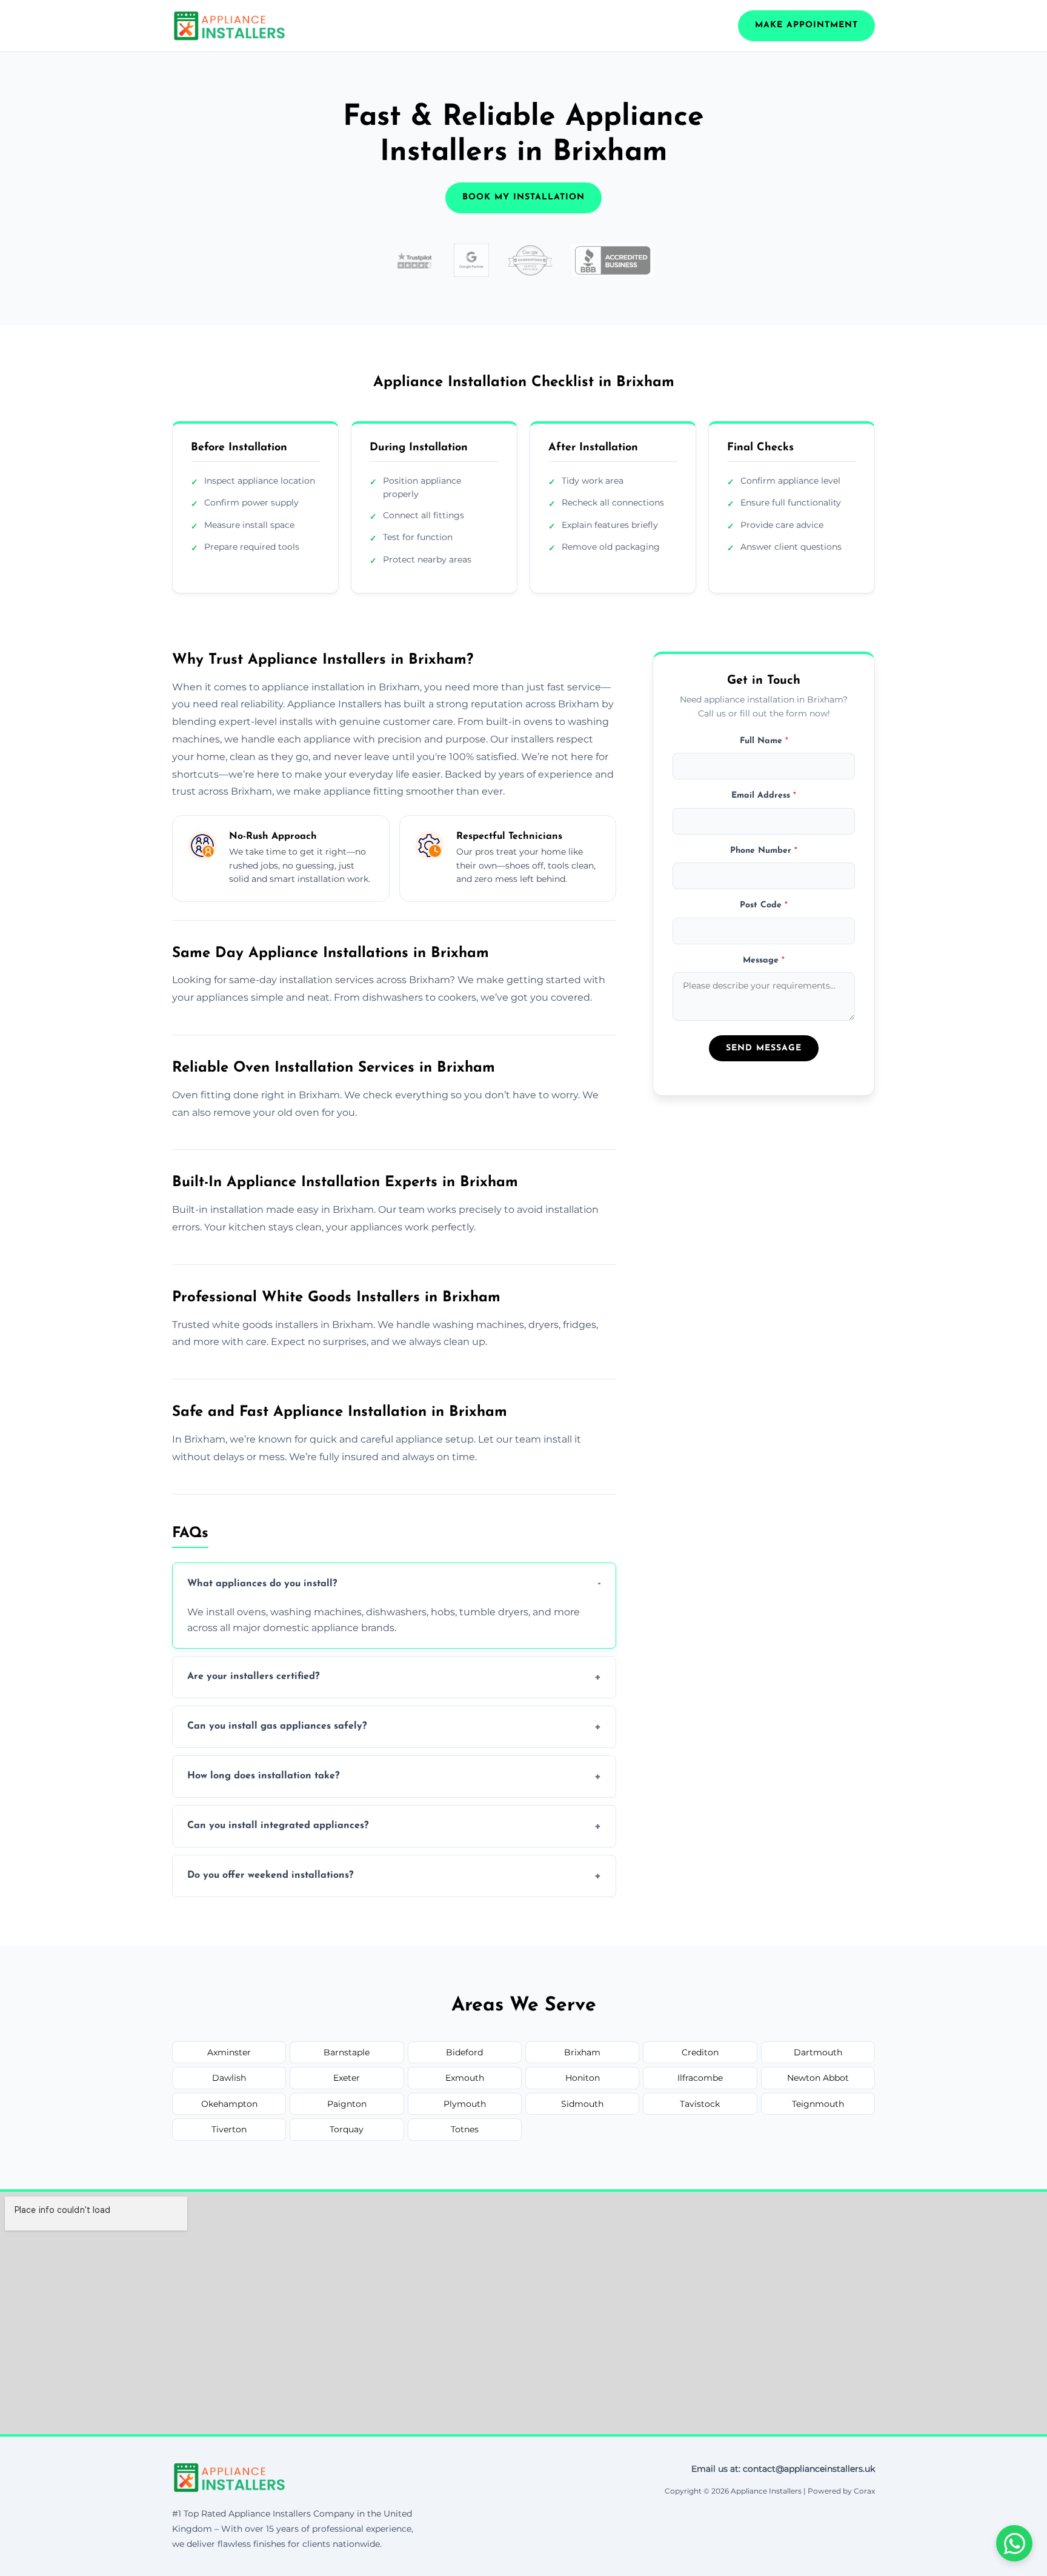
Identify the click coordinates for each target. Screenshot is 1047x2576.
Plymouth (465, 2104)
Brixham (582, 2052)
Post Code (764, 905)
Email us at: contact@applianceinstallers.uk (783, 2469)
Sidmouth (582, 2104)
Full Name (764, 741)
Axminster (229, 2052)
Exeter (347, 2078)
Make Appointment (806, 25)
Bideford (464, 2052)
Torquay (347, 2129)
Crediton (700, 2052)
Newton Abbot (818, 2078)
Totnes (465, 2129)
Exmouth (465, 2078)
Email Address (764, 796)
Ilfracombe (700, 2078)
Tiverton (229, 2129)
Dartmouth (818, 2052)
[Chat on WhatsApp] (1014, 2543)
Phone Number (764, 850)
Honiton (583, 2078)
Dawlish (229, 2078)
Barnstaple (347, 2052)
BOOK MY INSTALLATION (523, 197)
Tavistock (700, 2104)
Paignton (347, 2104)
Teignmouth (818, 2104)
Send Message (764, 1048)
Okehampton (229, 2104)
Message (764, 960)
